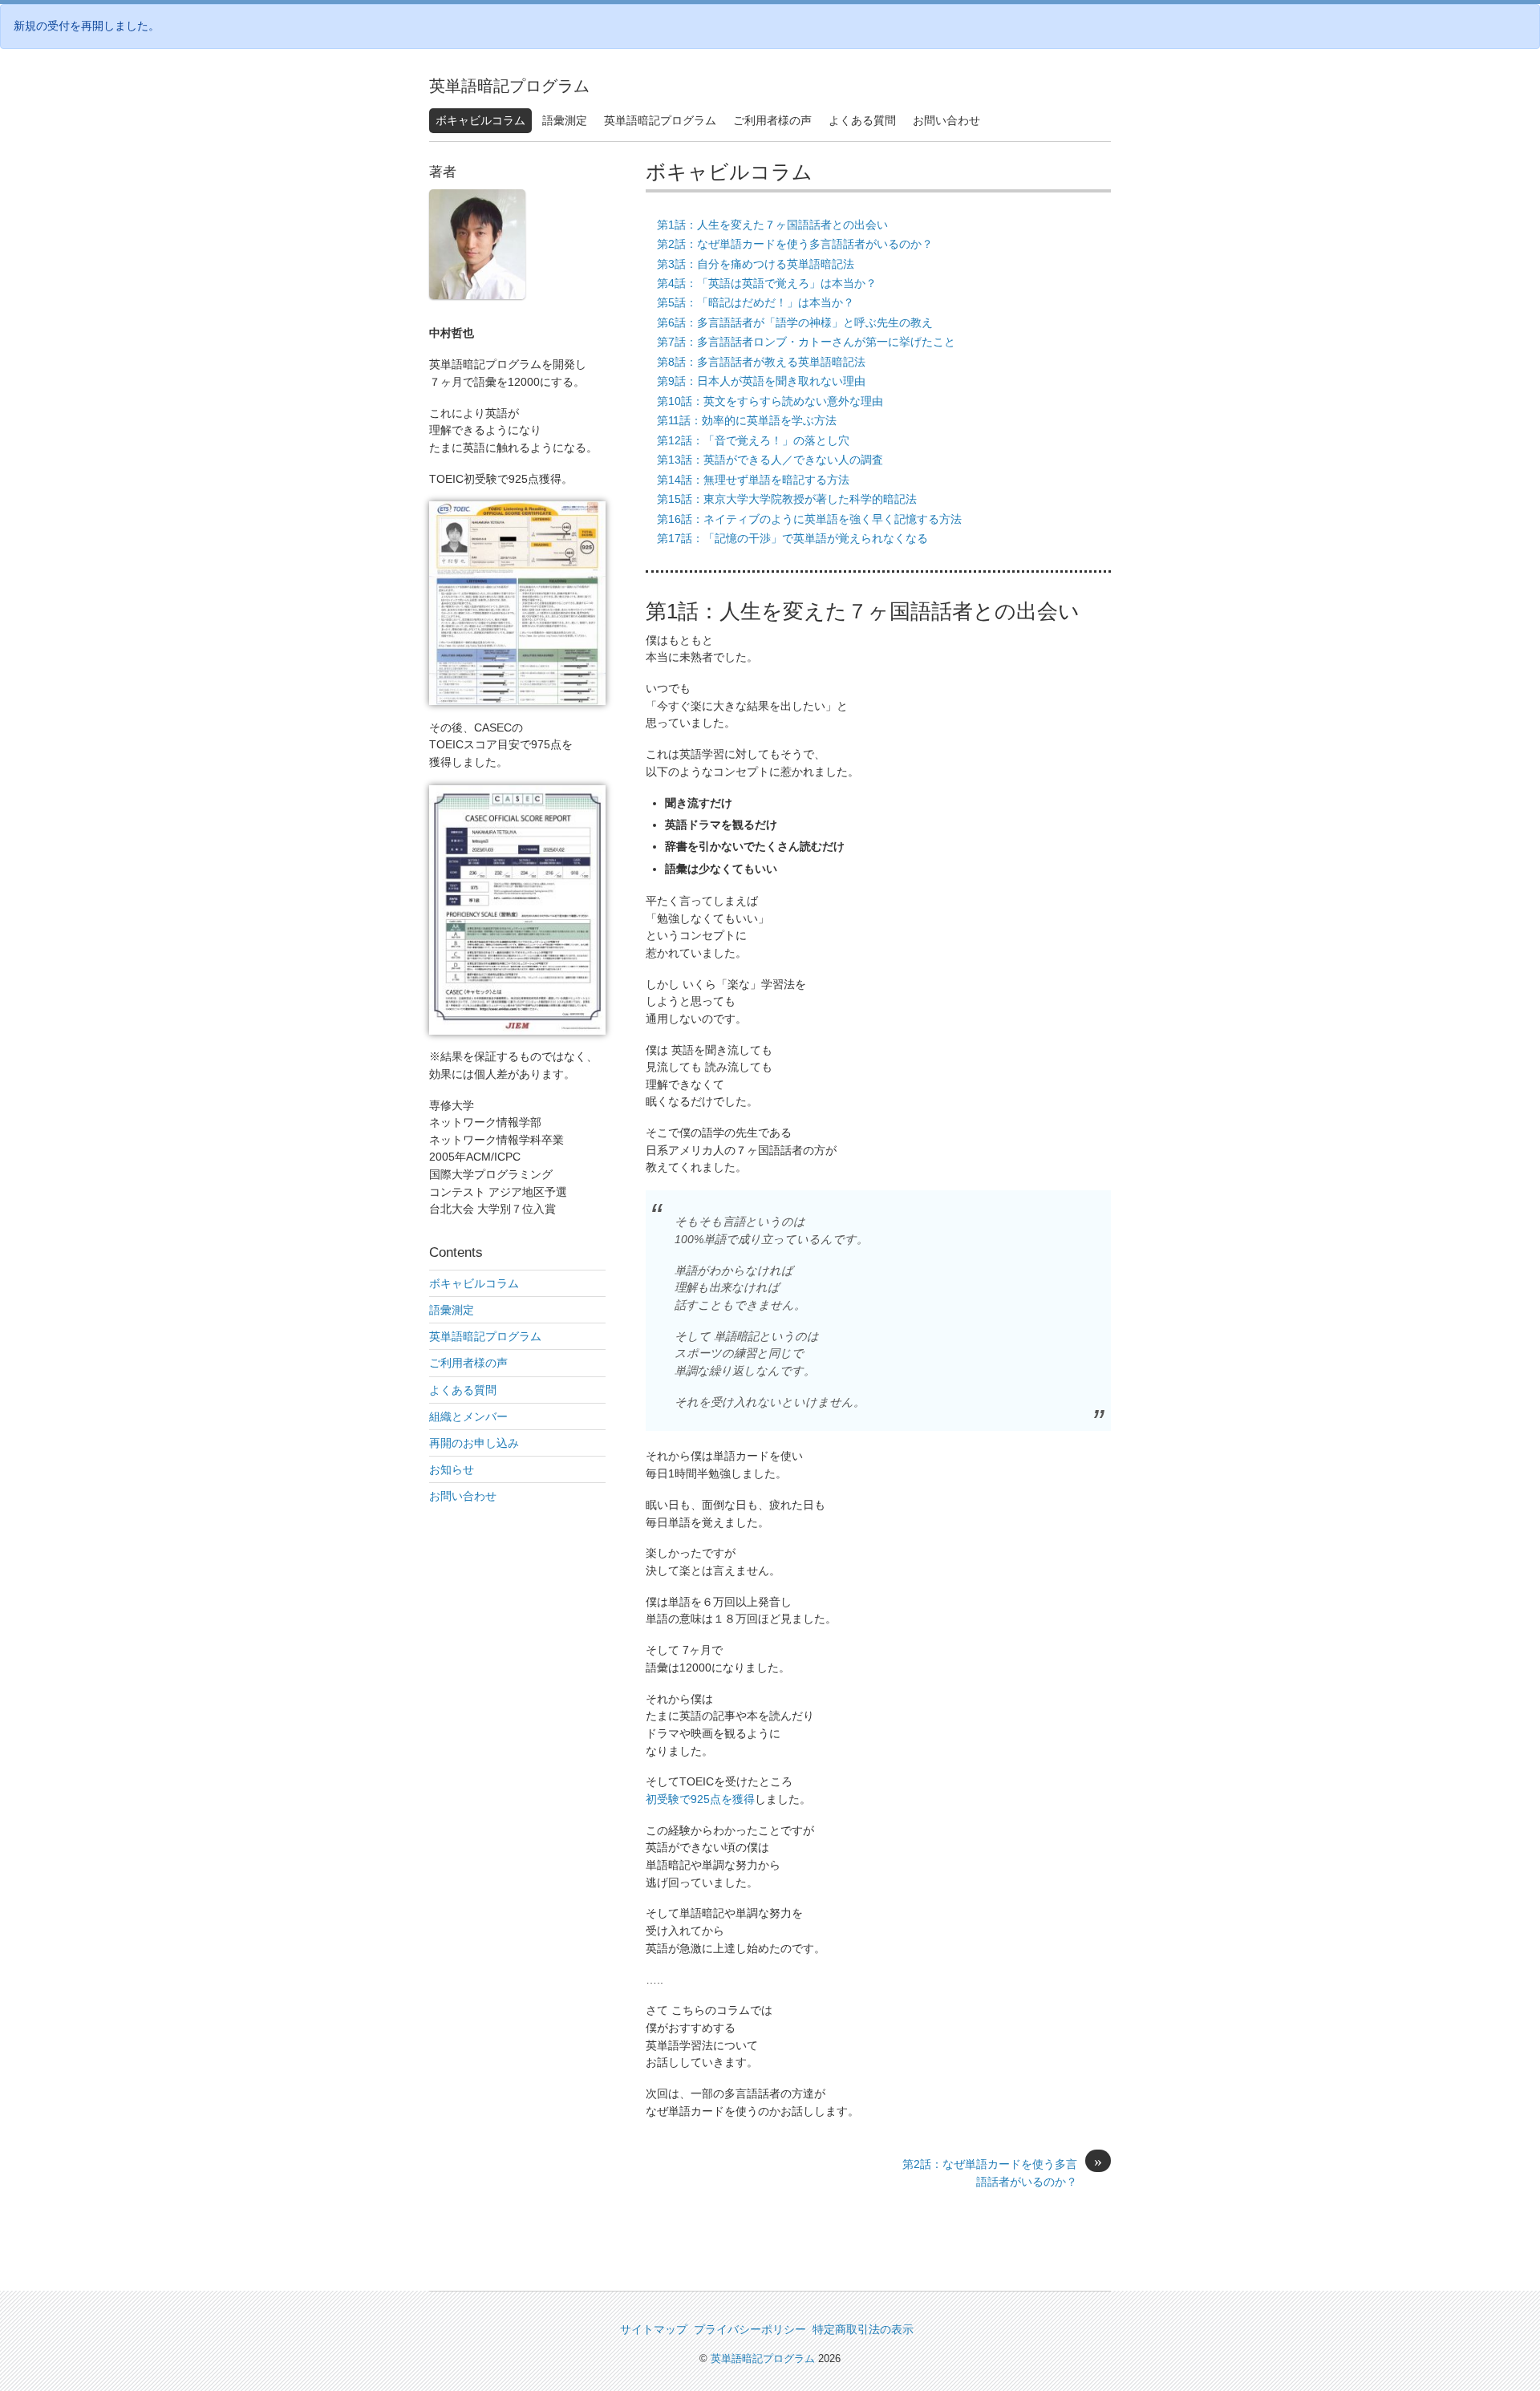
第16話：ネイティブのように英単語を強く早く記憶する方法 (809, 519)
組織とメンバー (468, 1416)
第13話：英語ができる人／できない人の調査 (770, 460)
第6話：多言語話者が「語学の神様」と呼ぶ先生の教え (795, 322)
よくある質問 (862, 120)
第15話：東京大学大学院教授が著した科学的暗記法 (787, 499)
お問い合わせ (946, 120)
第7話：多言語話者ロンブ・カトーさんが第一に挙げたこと (806, 342)
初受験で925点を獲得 (700, 1799)
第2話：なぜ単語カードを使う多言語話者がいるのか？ (795, 244)
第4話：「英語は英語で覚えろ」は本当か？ (767, 283)
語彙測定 (565, 120)
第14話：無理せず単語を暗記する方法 (753, 480)
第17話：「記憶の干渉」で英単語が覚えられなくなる (792, 538)
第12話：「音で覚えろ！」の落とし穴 (753, 440)
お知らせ (452, 1469)
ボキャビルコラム (480, 120)
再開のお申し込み (474, 1443)
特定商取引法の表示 (863, 2329)
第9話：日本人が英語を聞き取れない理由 (761, 381)
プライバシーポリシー (750, 2329)
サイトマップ (654, 2329)
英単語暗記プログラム (509, 86)
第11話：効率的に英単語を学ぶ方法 (747, 420)
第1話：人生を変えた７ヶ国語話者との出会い (772, 225)
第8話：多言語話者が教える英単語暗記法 (761, 362)
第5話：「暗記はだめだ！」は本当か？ (756, 302)
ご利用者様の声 (772, 120)
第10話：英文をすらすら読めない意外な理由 (770, 401)
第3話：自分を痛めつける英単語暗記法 (756, 264)
